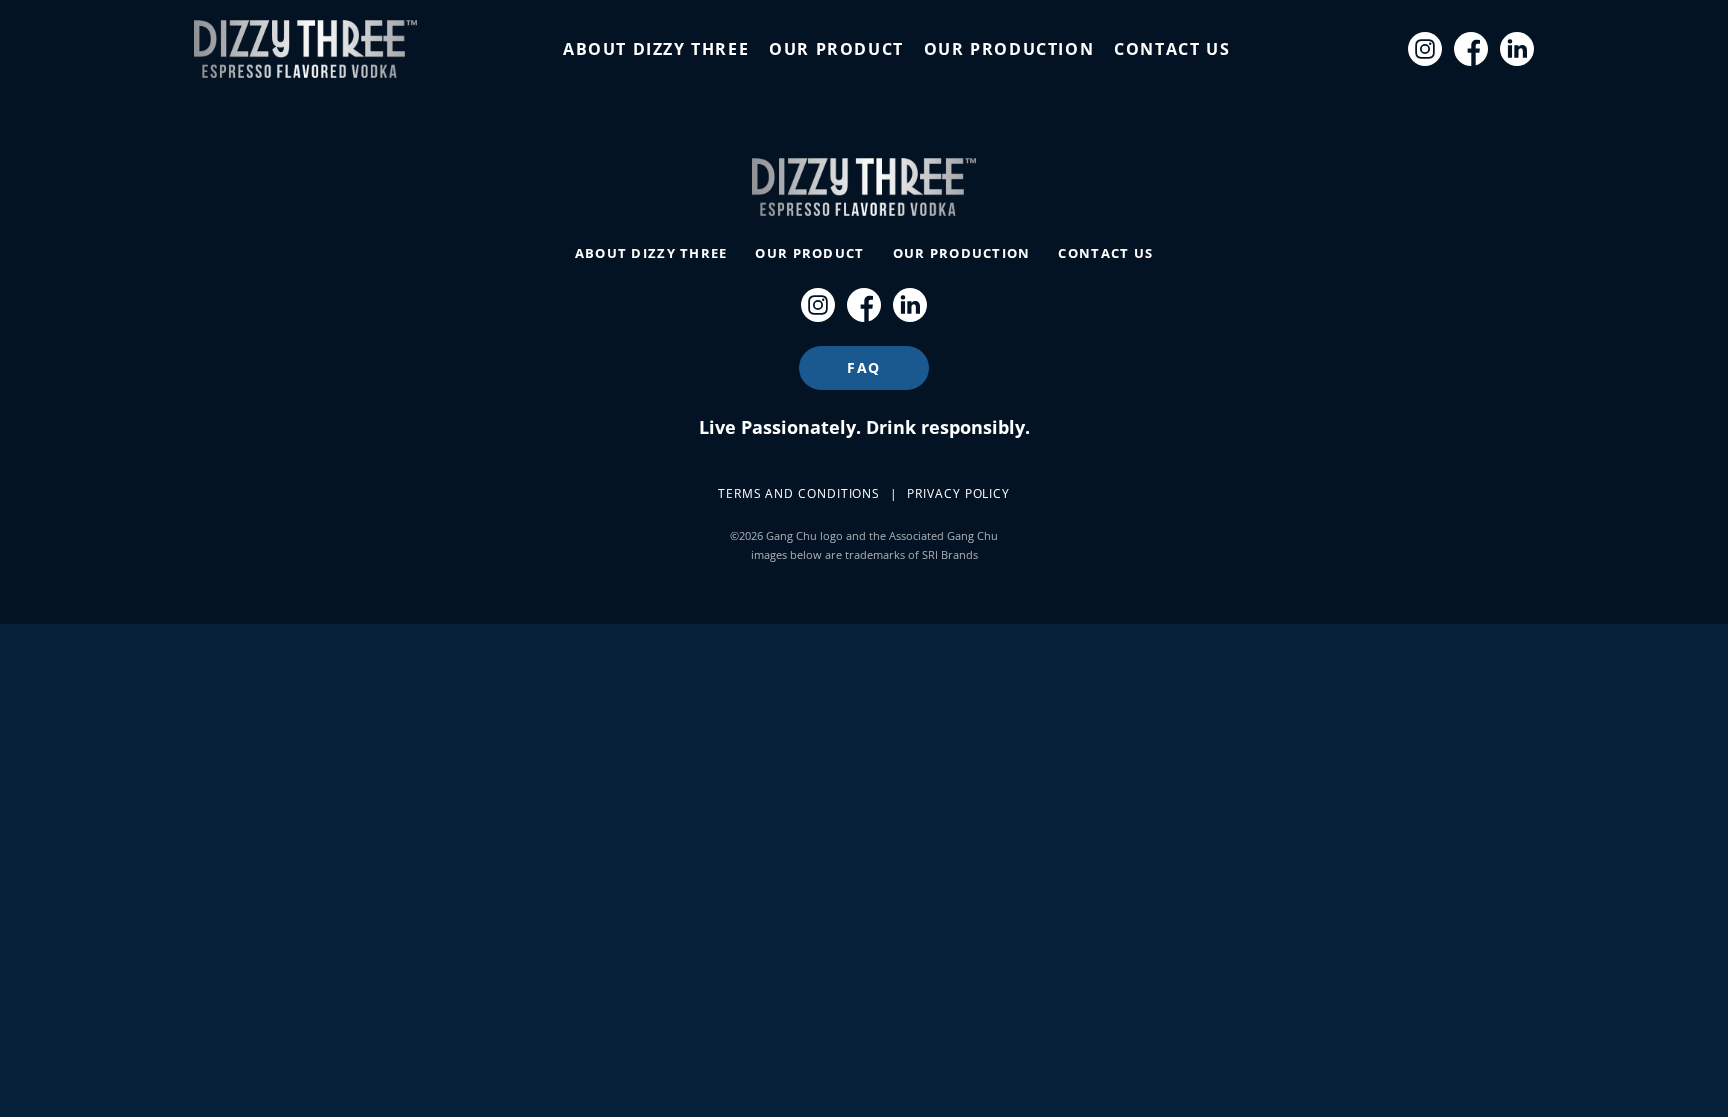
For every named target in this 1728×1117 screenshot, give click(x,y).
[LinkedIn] (1517, 49)
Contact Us (1172, 49)
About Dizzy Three (656, 49)
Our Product (836, 49)
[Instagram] (1425, 49)
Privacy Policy (958, 493)
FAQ (864, 367)
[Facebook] (1471, 49)
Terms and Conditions (799, 493)
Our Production (1009, 49)
